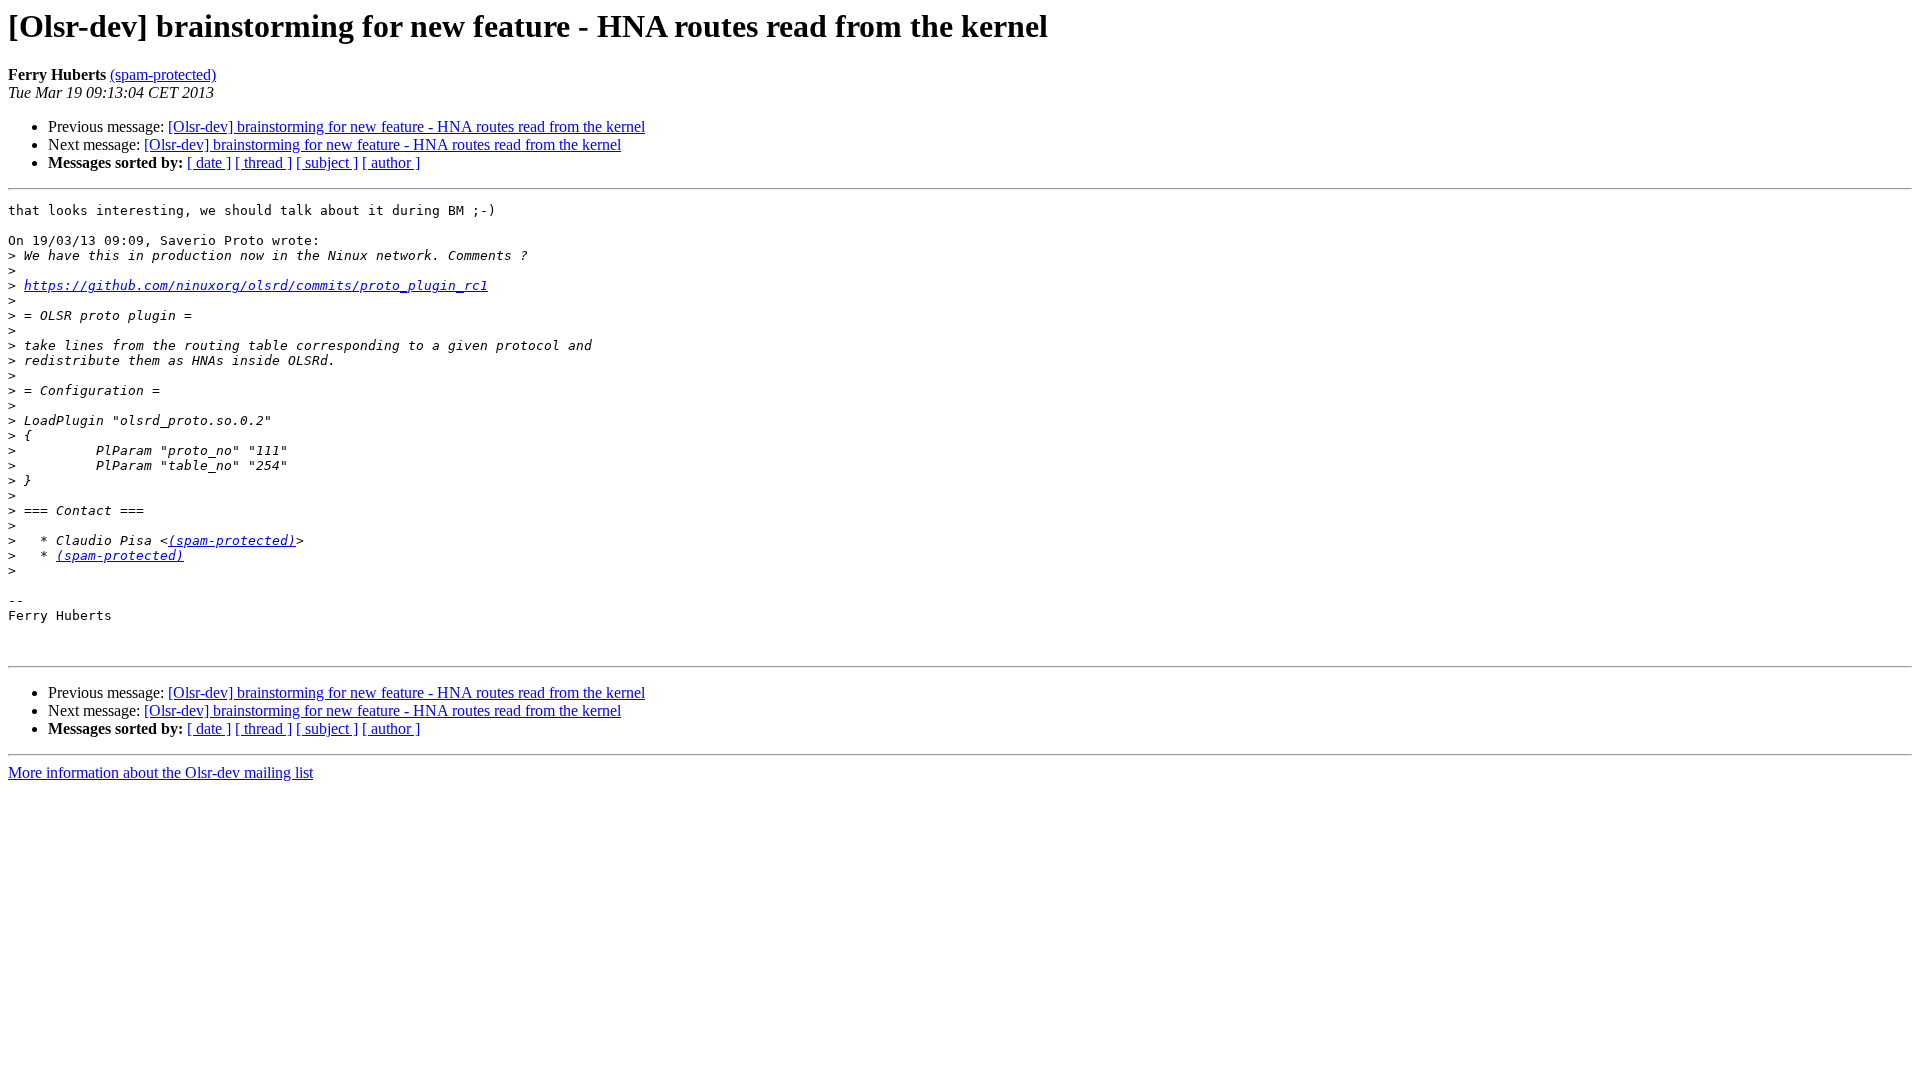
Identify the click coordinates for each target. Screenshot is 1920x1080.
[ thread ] (263, 162)
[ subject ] (327, 162)
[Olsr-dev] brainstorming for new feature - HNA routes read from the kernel (406, 126)
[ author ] (391, 162)
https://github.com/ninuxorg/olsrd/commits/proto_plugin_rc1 (256, 285)
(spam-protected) (163, 74)
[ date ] (209, 162)
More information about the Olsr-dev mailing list (160, 772)
